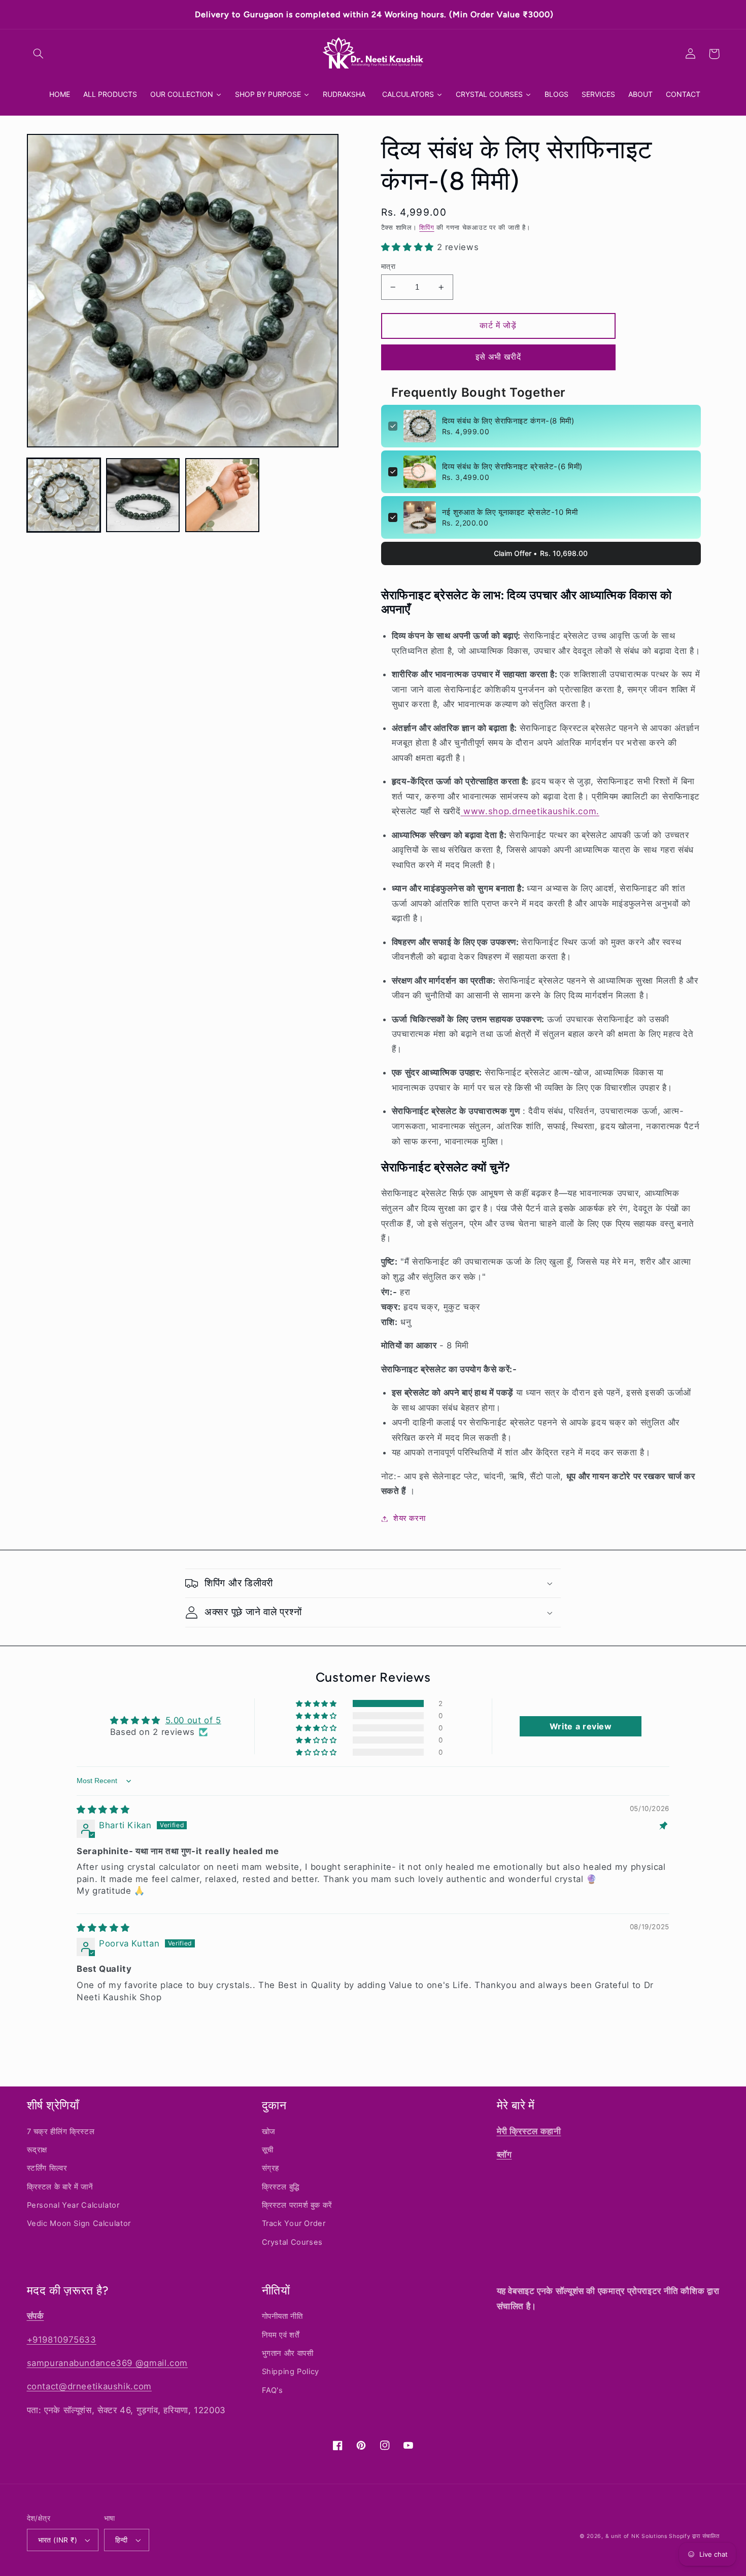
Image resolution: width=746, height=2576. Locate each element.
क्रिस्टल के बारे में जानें (60, 2187)
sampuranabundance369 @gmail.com (108, 2363)
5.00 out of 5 (193, 1720)
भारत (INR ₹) (58, 2540)
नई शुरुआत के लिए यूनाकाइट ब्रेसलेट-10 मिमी (510, 512)
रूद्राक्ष (37, 2150)
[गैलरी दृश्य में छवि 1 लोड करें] (64, 495)
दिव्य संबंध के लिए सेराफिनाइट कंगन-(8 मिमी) (508, 421)
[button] (39, 54)
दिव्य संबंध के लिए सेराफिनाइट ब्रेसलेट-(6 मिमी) (512, 466)
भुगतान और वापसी (288, 2353)
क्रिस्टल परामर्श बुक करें (297, 2205)
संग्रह (271, 2168)
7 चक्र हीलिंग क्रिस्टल (61, 2132)
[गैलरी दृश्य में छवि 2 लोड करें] (143, 495)
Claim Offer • (541, 553)
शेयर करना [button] (409, 1518)
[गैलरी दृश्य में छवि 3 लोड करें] (222, 495)
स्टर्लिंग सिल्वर (47, 2168)
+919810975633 (62, 2340)
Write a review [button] (581, 1726)
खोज (269, 2132)
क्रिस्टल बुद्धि (281, 2187)
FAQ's (273, 2390)
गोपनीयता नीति (282, 2316)
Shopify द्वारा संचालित (694, 2536)
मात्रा (388, 266)
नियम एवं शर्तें (281, 2335)
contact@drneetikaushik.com (89, 2386)
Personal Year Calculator (73, 2205)
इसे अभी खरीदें (498, 357)
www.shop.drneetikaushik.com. (531, 811)
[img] (103, 1809)
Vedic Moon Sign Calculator (79, 2223)
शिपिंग (427, 228)
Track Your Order (294, 2223)
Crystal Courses (292, 2242)
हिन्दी (122, 2540)
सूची (268, 2150)
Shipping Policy (291, 2372)
